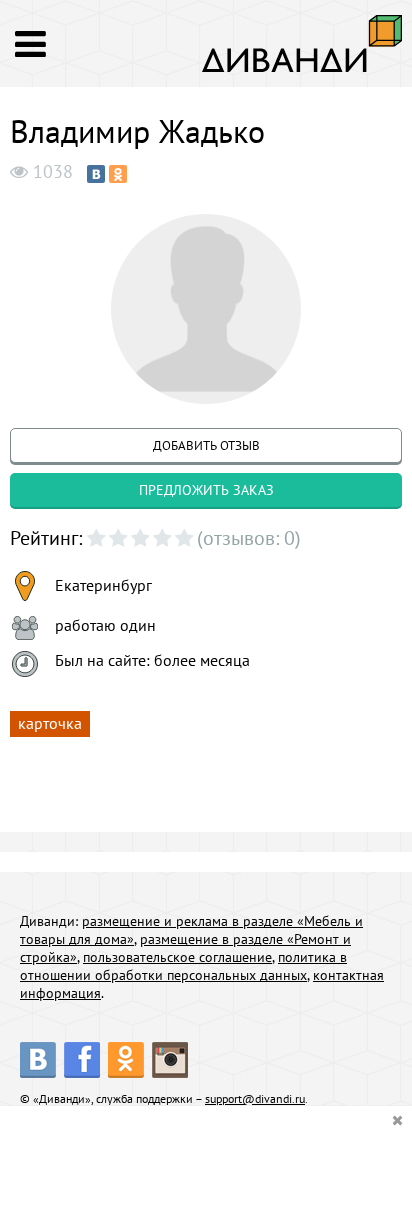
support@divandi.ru (255, 1098)
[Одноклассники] (118, 174)
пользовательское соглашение (177, 957)
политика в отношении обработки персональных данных (183, 966)
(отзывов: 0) (249, 538)
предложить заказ (206, 490)
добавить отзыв (206, 445)
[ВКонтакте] (96, 174)
